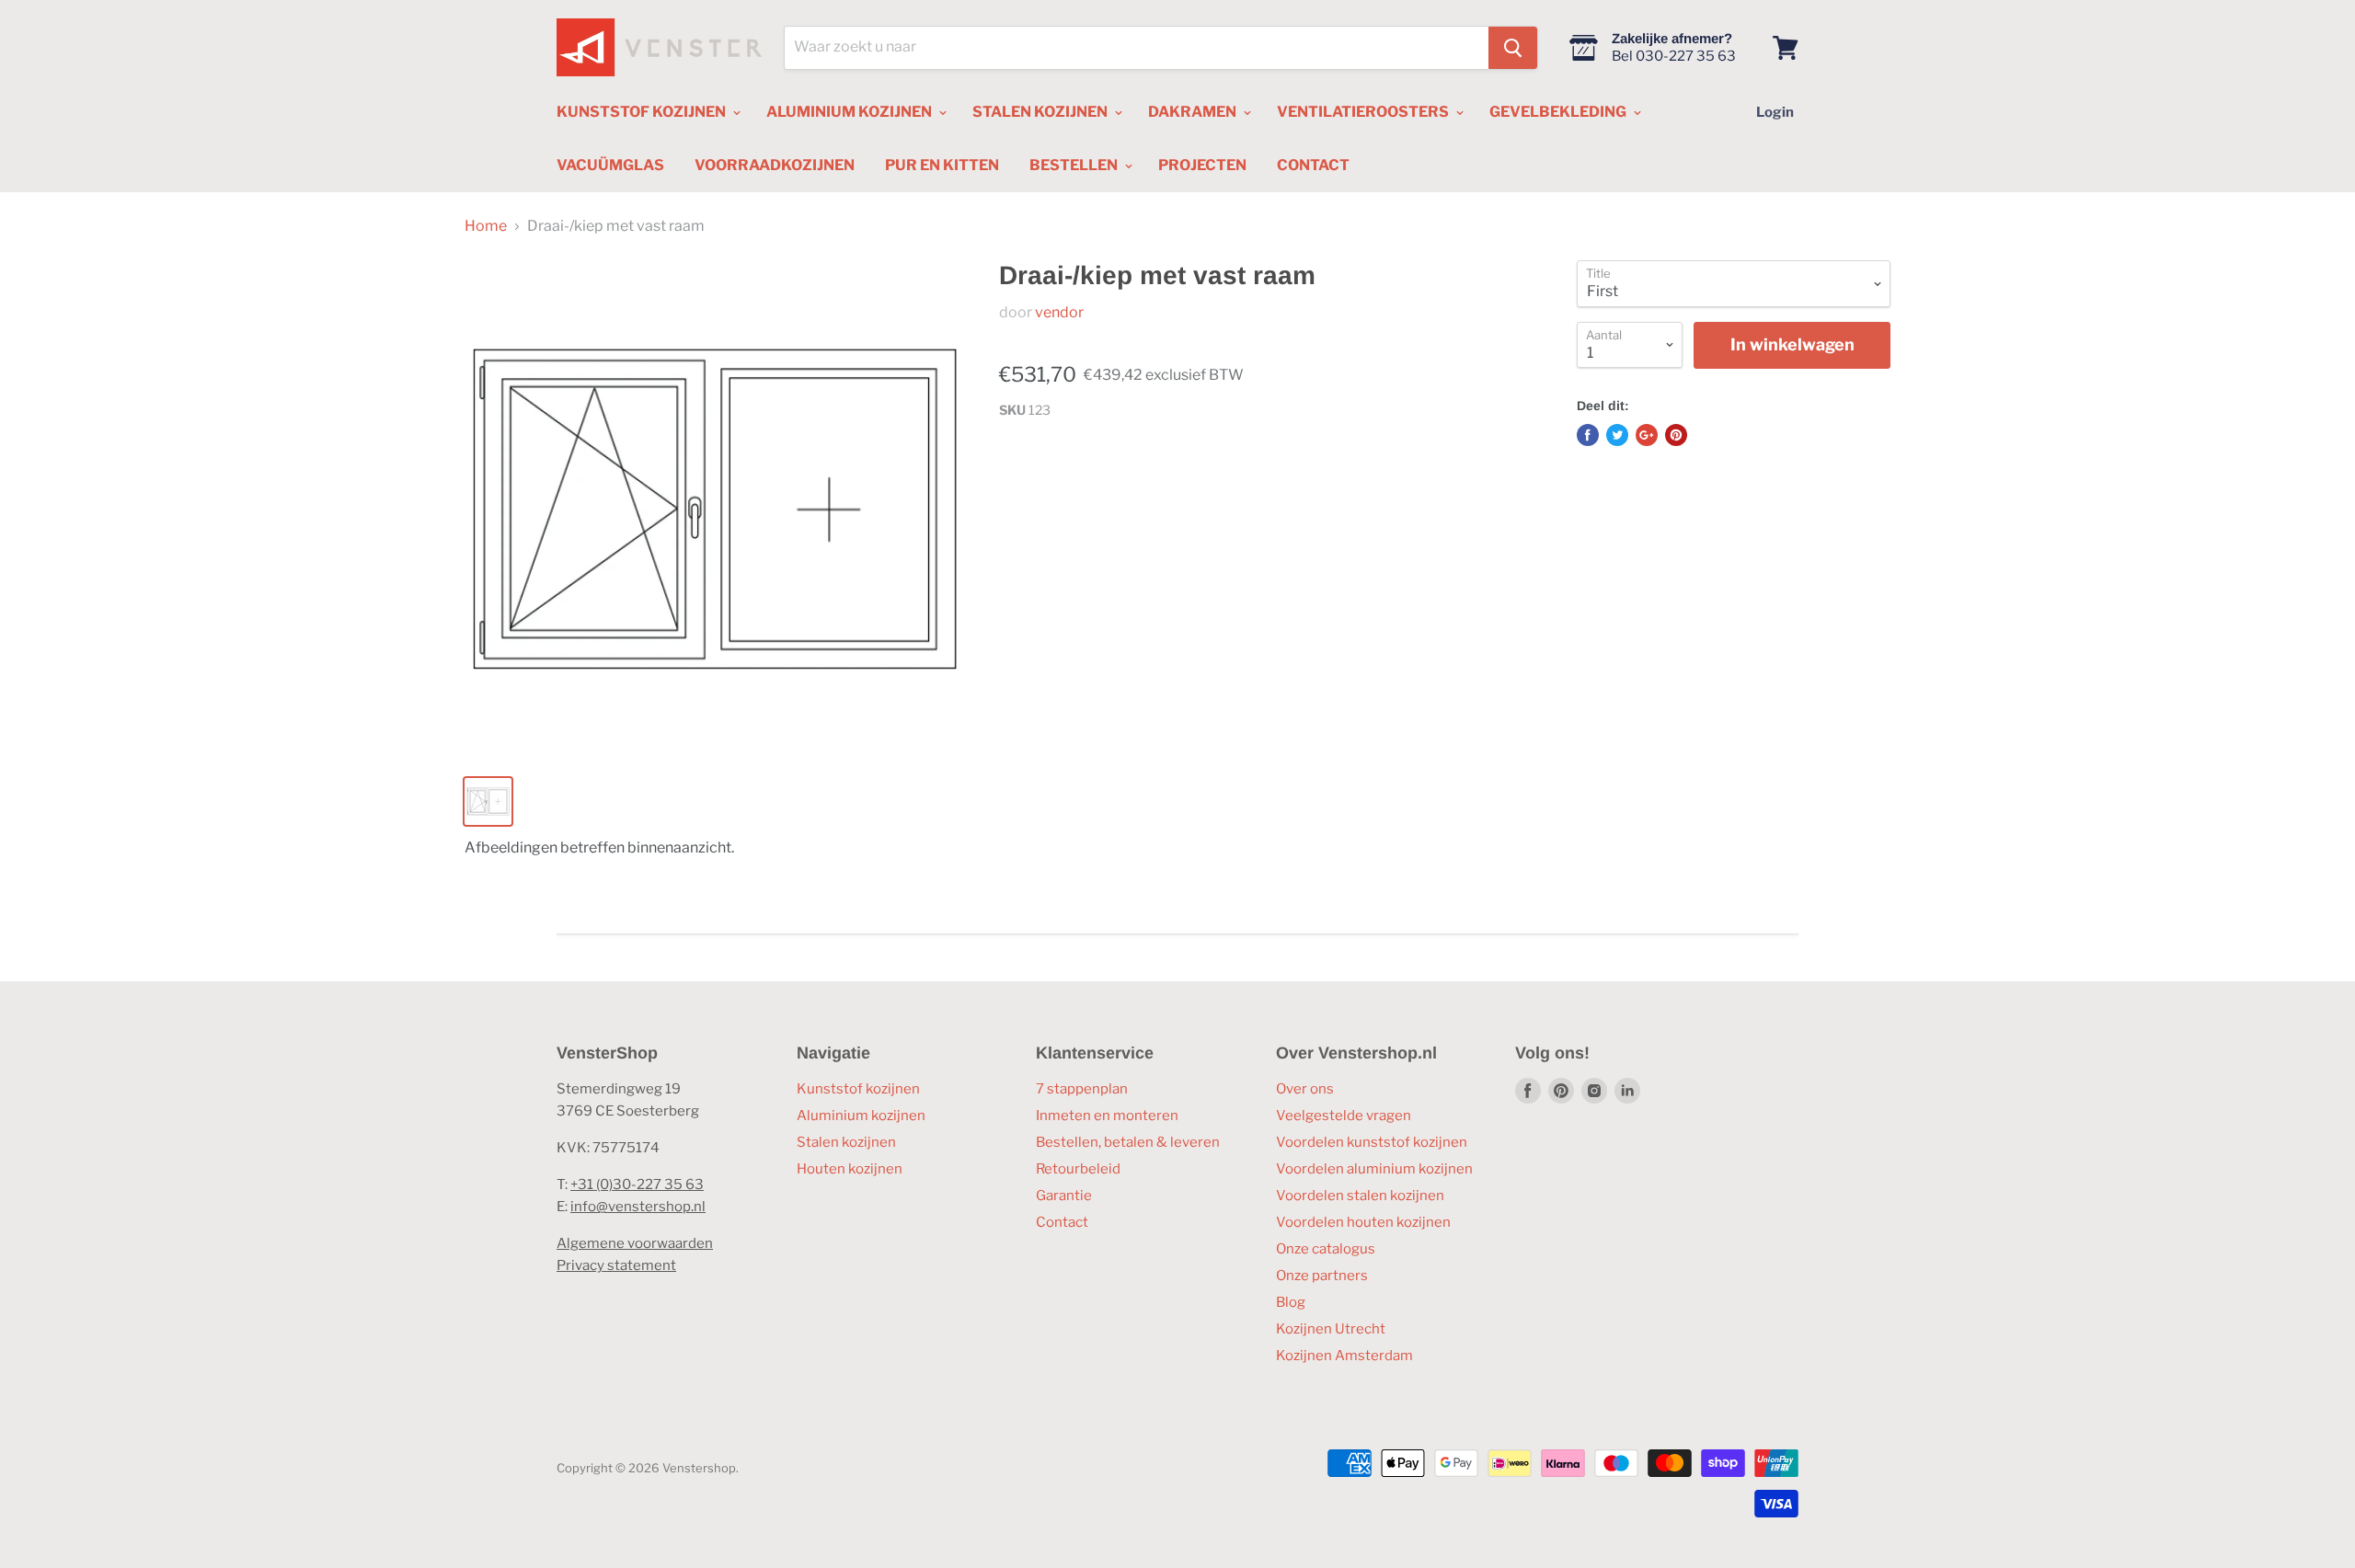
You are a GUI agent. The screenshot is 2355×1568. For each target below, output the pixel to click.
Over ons (1305, 1089)
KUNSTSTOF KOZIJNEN (643, 112)
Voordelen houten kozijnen (1363, 1222)
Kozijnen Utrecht (1331, 1329)
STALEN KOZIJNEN (1041, 112)
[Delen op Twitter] (1617, 435)
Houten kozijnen (850, 1169)
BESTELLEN (1075, 165)
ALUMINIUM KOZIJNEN (850, 112)
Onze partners (1322, 1276)
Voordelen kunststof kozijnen (1372, 1142)
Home (486, 226)
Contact (1062, 1222)
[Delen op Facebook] (1588, 435)
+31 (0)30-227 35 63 (637, 1185)
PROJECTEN (1202, 165)
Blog (1291, 1302)
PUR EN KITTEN (942, 165)
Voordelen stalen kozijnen (1360, 1196)
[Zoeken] (1513, 48)
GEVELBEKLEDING (1559, 112)
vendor (1059, 312)
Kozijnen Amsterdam (1344, 1356)
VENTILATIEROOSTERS (1364, 112)
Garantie (1064, 1196)
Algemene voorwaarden (635, 1243)
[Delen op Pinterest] (1676, 435)
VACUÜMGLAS (610, 165)
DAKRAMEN (1194, 112)
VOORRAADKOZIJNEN (775, 165)
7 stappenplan (1082, 1089)
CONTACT (1313, 165)
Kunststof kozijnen (858, 1089)
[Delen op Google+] (1647, 435)
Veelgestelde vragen (1344, 1116)
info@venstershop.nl (638, 1207)
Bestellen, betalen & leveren (1128, 1142)
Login (1775, 112)
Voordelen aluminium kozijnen (1374, 1169)
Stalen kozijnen (846, 1142)
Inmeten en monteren (1107, 1116)
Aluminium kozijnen (861, 1116)
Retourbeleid (1078, 1169)
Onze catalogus (1326, 1249)
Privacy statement (616, 1265)
